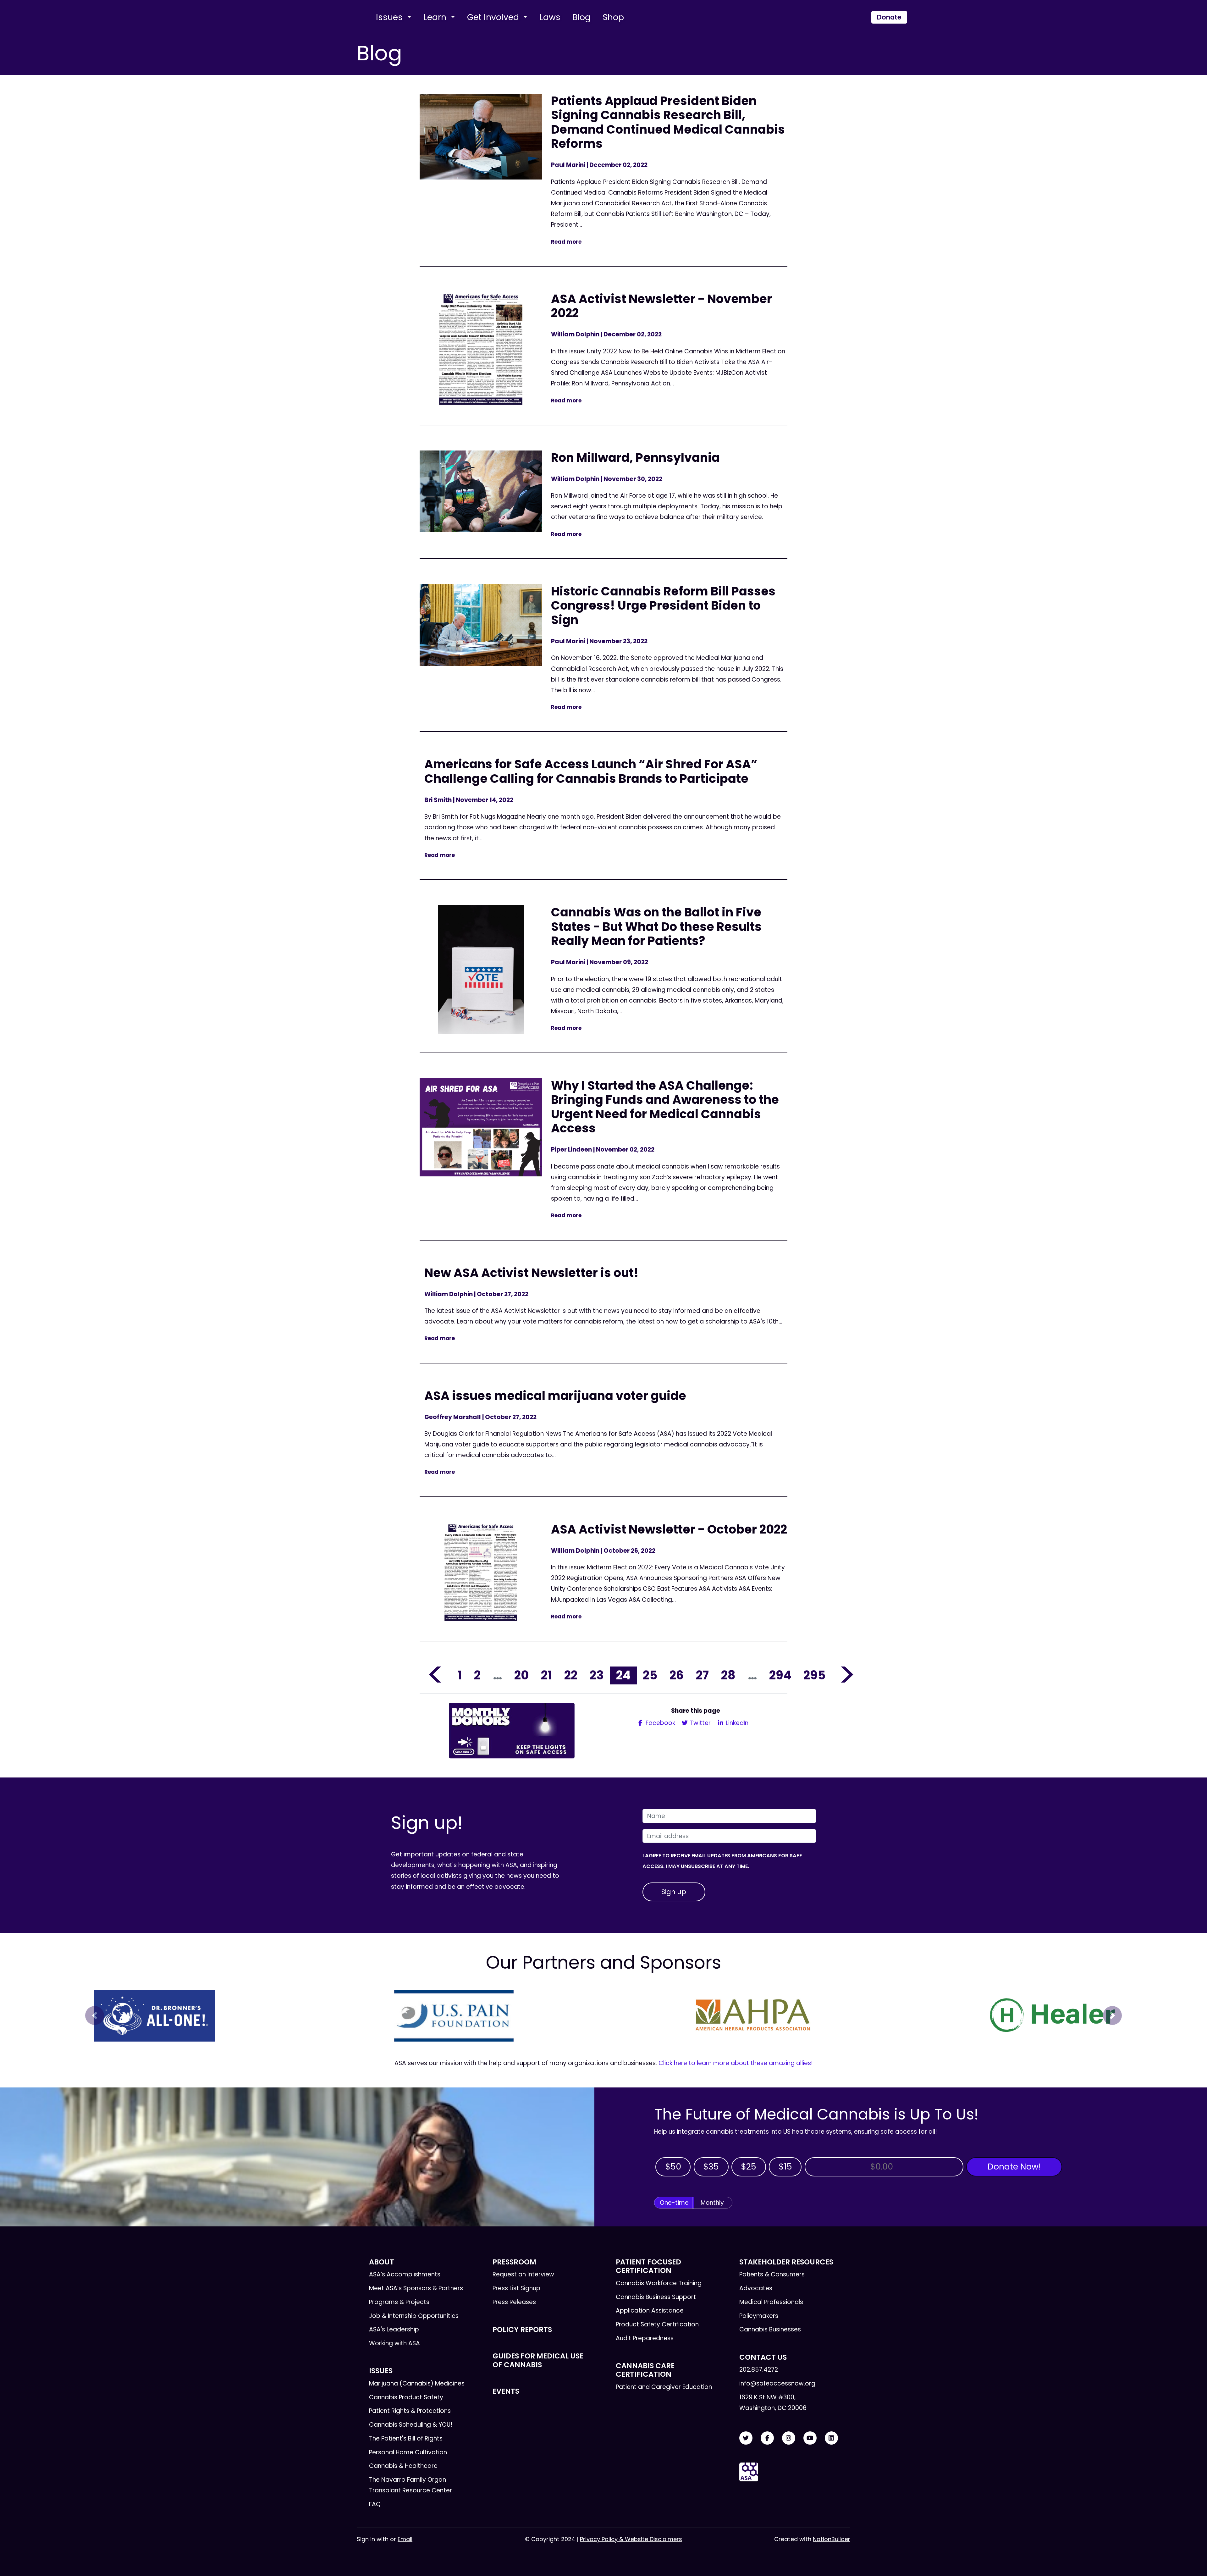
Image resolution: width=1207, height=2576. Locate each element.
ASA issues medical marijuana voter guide (555, 1396)
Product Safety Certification (657, 2324)
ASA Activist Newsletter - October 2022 (669, 1529)
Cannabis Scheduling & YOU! (411, 2425)
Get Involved (494, 17)
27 (702, 1675)
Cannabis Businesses (770, 2329)
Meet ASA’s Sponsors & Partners (416, 2288)
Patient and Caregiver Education (664, 2387)
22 (571, 1675)
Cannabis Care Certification (645, 2370)
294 (780, 1675)
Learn (436, 17)
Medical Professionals (771, 2302)
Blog (581, 17)
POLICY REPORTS (522, 2330)
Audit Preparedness (645, 2338)
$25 (749, 2167)
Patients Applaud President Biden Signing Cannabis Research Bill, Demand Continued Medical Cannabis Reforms (668, 122)
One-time (674, 2203)
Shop (613, 17)
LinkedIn (736, 1723)
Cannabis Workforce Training (659, 2283)
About (382, 2262)
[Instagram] (789, 2438)
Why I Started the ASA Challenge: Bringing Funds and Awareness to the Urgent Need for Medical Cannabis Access (665, 1107)
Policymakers (759, 2316)
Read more (566, 242)
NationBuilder (832, 2539)
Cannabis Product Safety (406, 2397)
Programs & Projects (399, 2302)
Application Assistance (650, 2311)
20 (521, 1675)
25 (650, 1675)
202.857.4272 (759, 2370)
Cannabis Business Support (656, 2297)
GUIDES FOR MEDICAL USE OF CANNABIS (538, 2360)
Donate (889, 17)
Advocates (756, 2288)
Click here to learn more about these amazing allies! (736, 2063)
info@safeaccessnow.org (777, 2383)
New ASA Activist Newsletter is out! (532, 1273)
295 (814, 1675)
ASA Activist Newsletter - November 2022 (661, 306)
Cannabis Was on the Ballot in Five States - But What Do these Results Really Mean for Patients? (656, 926)
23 (597, 1675)
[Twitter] (746, 2438)
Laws (550, 17)
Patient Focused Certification (648, 2266)
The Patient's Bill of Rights (406, 2438)
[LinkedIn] (831, 2438)
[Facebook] (767, 2438)
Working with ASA (394, 2343)
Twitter (700, 1723)
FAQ (375, 2504)
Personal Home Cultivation (408, 2452)
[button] (95, 2015)
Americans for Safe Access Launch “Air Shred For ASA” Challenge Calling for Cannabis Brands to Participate (591, 771)
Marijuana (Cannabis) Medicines (417, 2383)
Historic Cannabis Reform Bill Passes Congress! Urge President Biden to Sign (663, 605)
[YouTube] (810, 2438)
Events (506, 2391)
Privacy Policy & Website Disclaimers (631, 2539)
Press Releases (514, 2302)
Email (405, 2539)
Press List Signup (516, 2288)
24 (623, 1675)
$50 (673, 2167)
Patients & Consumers (772, 2274)
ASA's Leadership (394, 2329)
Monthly (712, 2203)
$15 (785, 2167)
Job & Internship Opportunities (414, 2316)
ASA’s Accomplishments (405, 2274)
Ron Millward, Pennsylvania (635, 458)
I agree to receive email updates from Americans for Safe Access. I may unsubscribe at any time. (722, 1861)
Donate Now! (1014, 2167)
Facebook (660, 1723)
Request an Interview (523, 2274)
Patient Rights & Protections (410, 2411)
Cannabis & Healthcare (403, 2466)
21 (546, 1675)
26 (677, 1675)
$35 (711, 2167)
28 (728, 1675)
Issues (390, 17)
